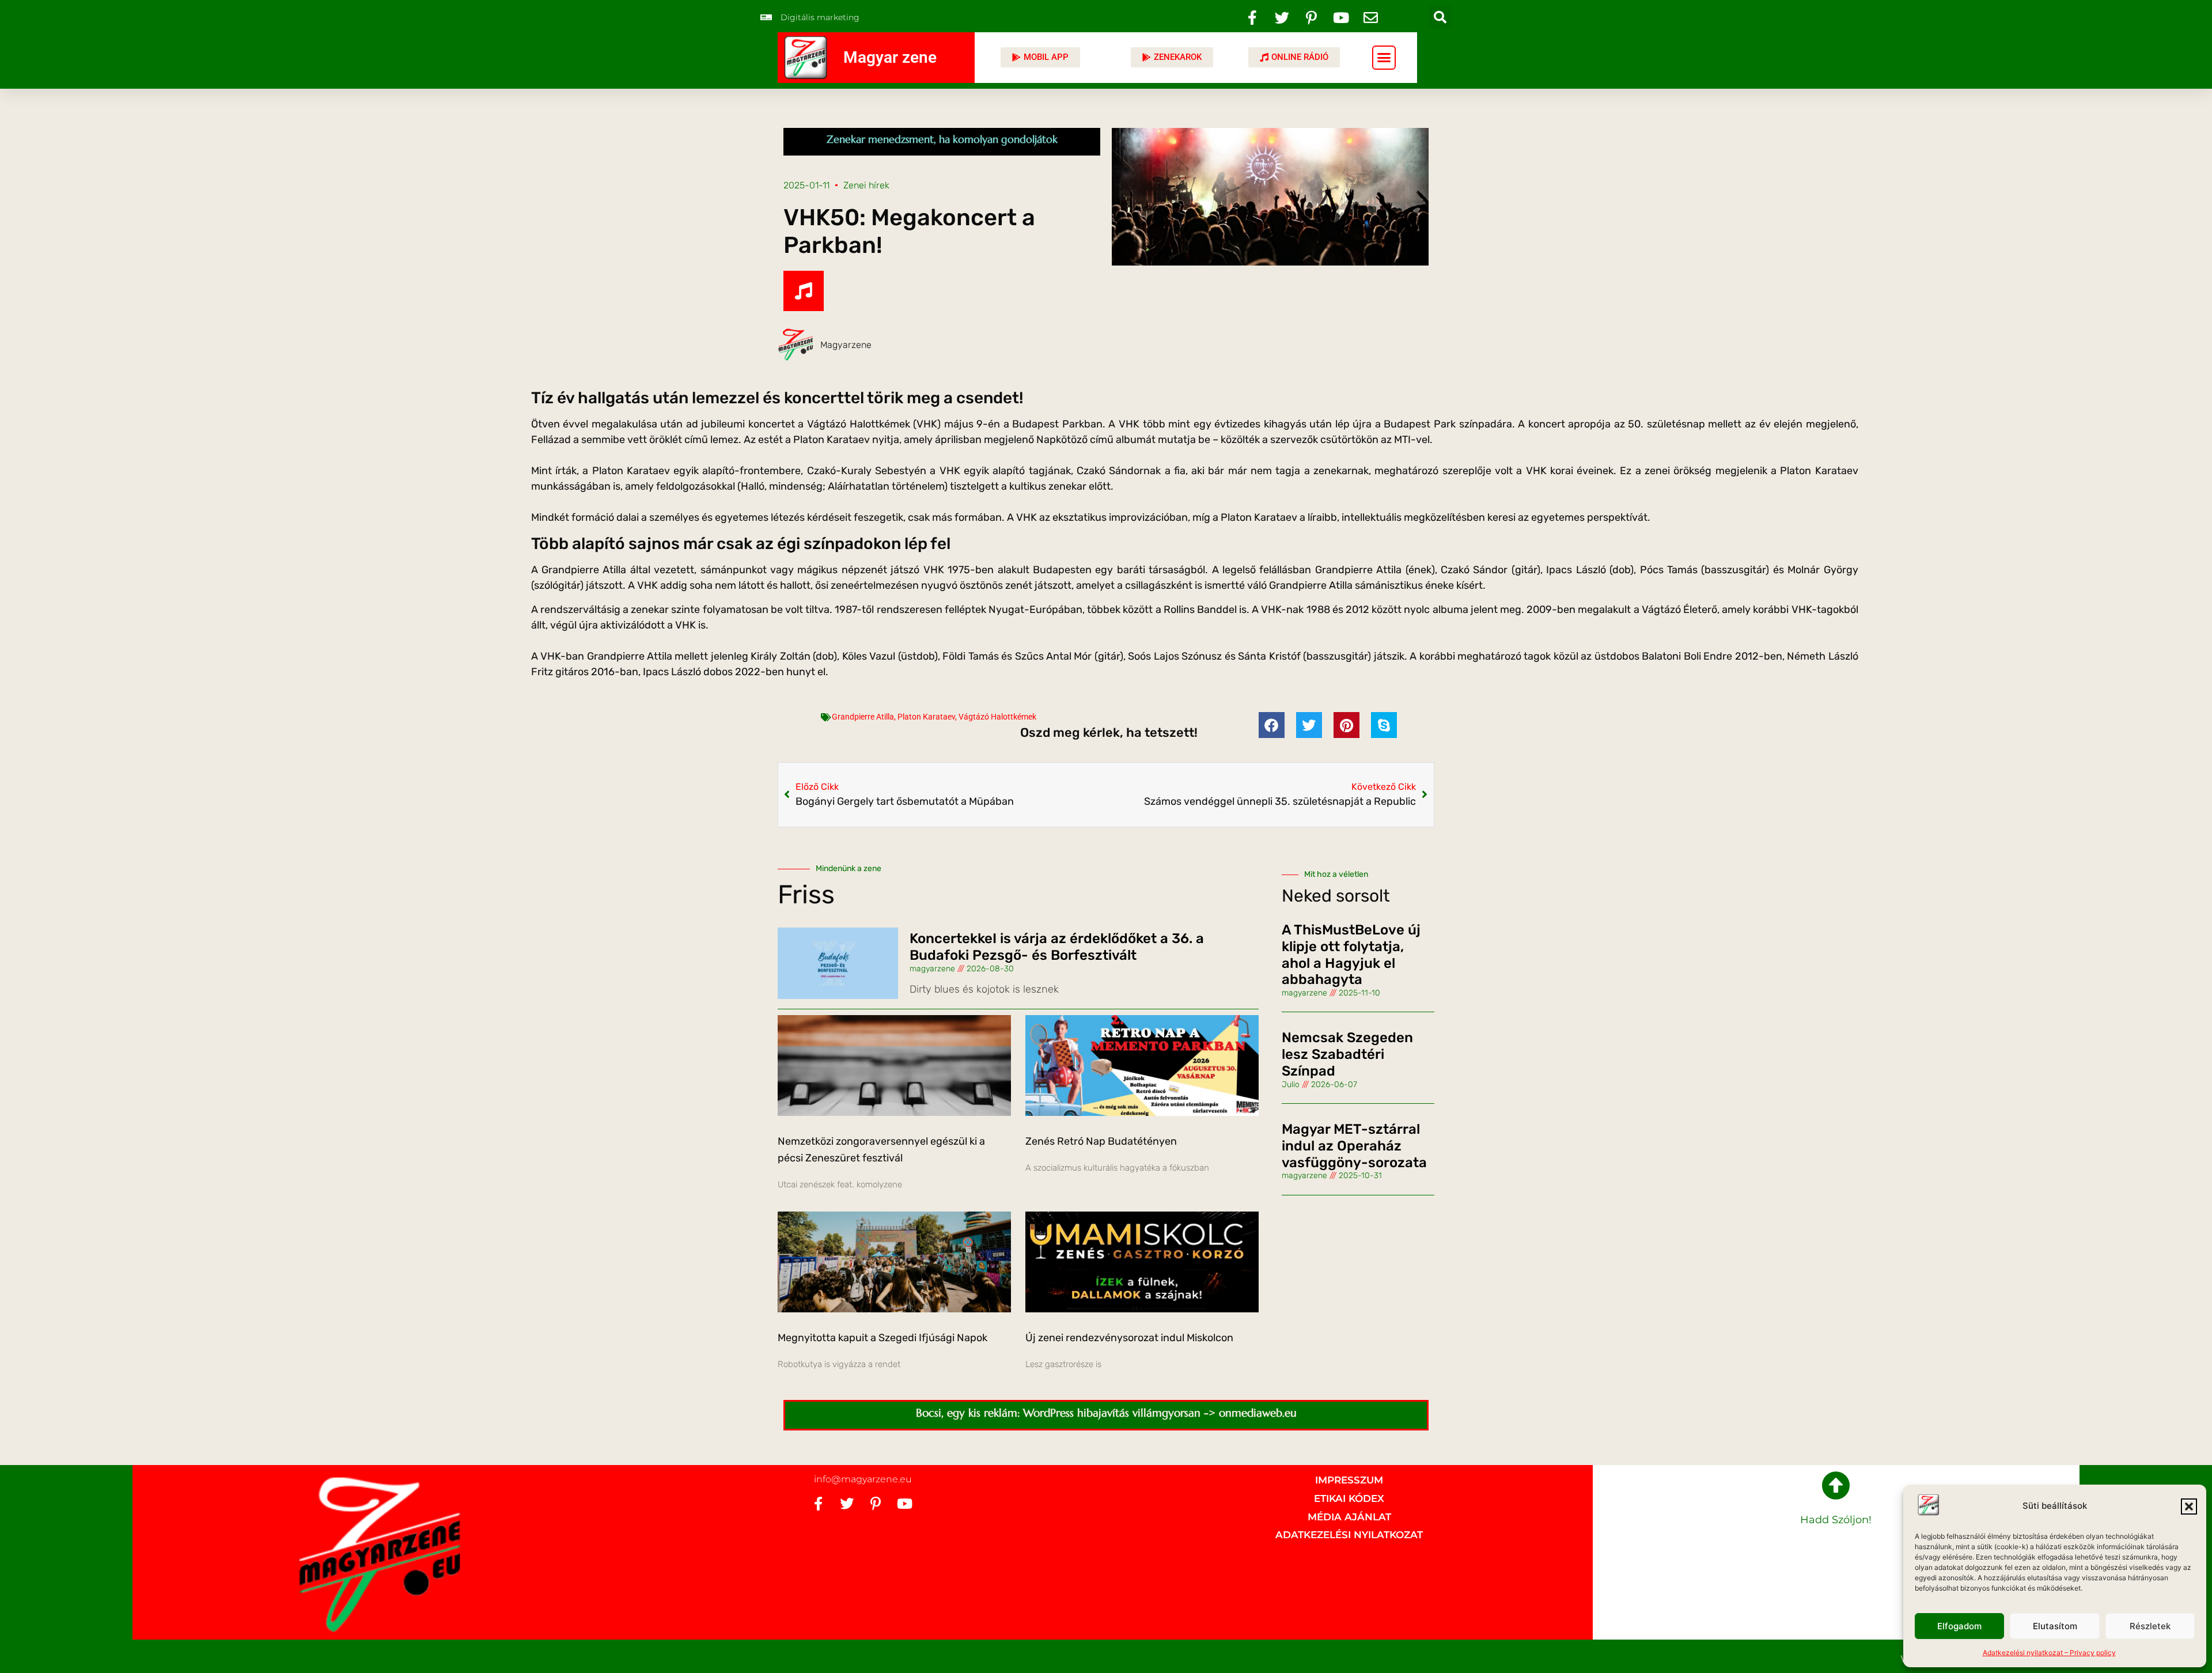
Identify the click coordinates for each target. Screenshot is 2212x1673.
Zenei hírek (866, 185)
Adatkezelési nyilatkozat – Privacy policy (2049, 1653)
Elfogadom (1959, 1626)
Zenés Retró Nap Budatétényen (1101, 1141)
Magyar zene (890, 57)
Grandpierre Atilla (863, 717)
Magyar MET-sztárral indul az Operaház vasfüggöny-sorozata (1354, 1146)
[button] (2189, 1507)
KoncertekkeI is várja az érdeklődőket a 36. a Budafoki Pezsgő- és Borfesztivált (1057, 947)
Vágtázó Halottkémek (997, 717)
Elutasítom (2055, 1626)
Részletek (2150, 1626)
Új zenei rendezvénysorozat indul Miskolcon (1129, 1338)
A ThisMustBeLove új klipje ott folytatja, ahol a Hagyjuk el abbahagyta (1351, 955)
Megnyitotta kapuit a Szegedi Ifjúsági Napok (882, 1338)
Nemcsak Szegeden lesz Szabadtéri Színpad (1347, 1054)
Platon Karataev (926, 717)
